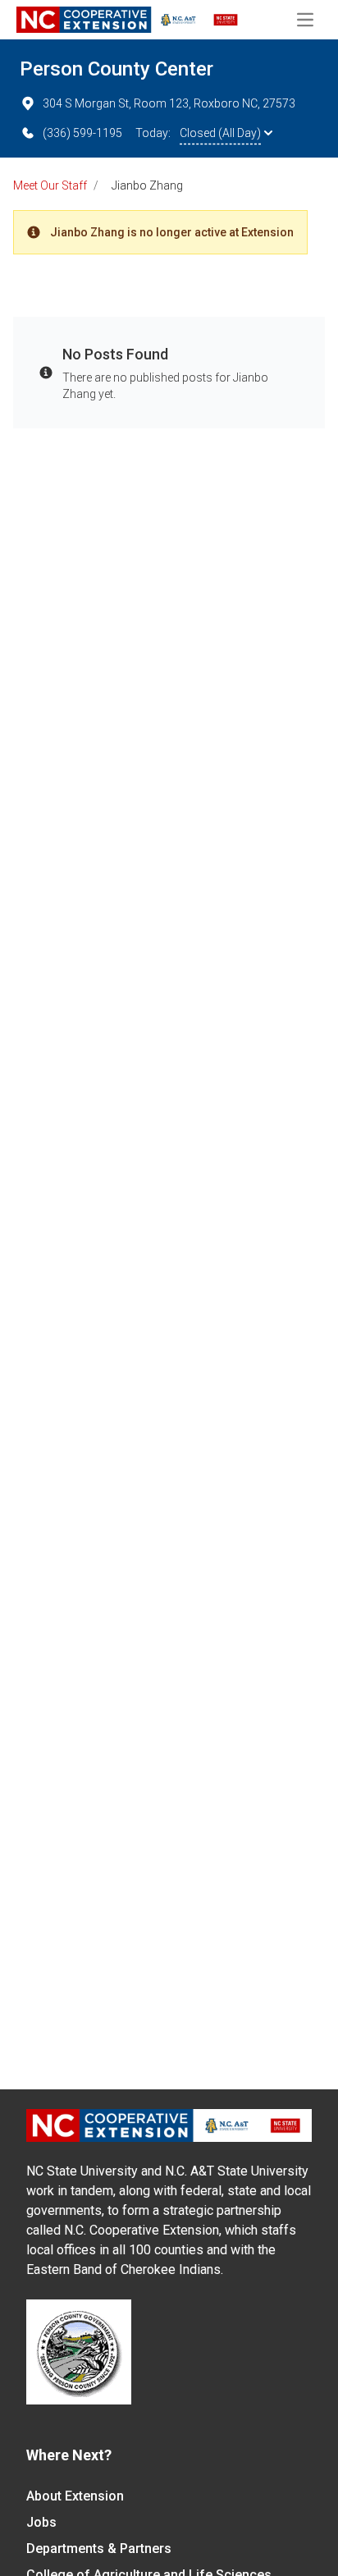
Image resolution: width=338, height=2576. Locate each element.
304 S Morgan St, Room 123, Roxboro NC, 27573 (169, 103)
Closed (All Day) (220, 133)
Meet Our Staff (50, 185)
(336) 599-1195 (82, 133)
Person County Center (116, 69)
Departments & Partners (99, 2549)
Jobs (41, 2522)
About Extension (75, 2496)
